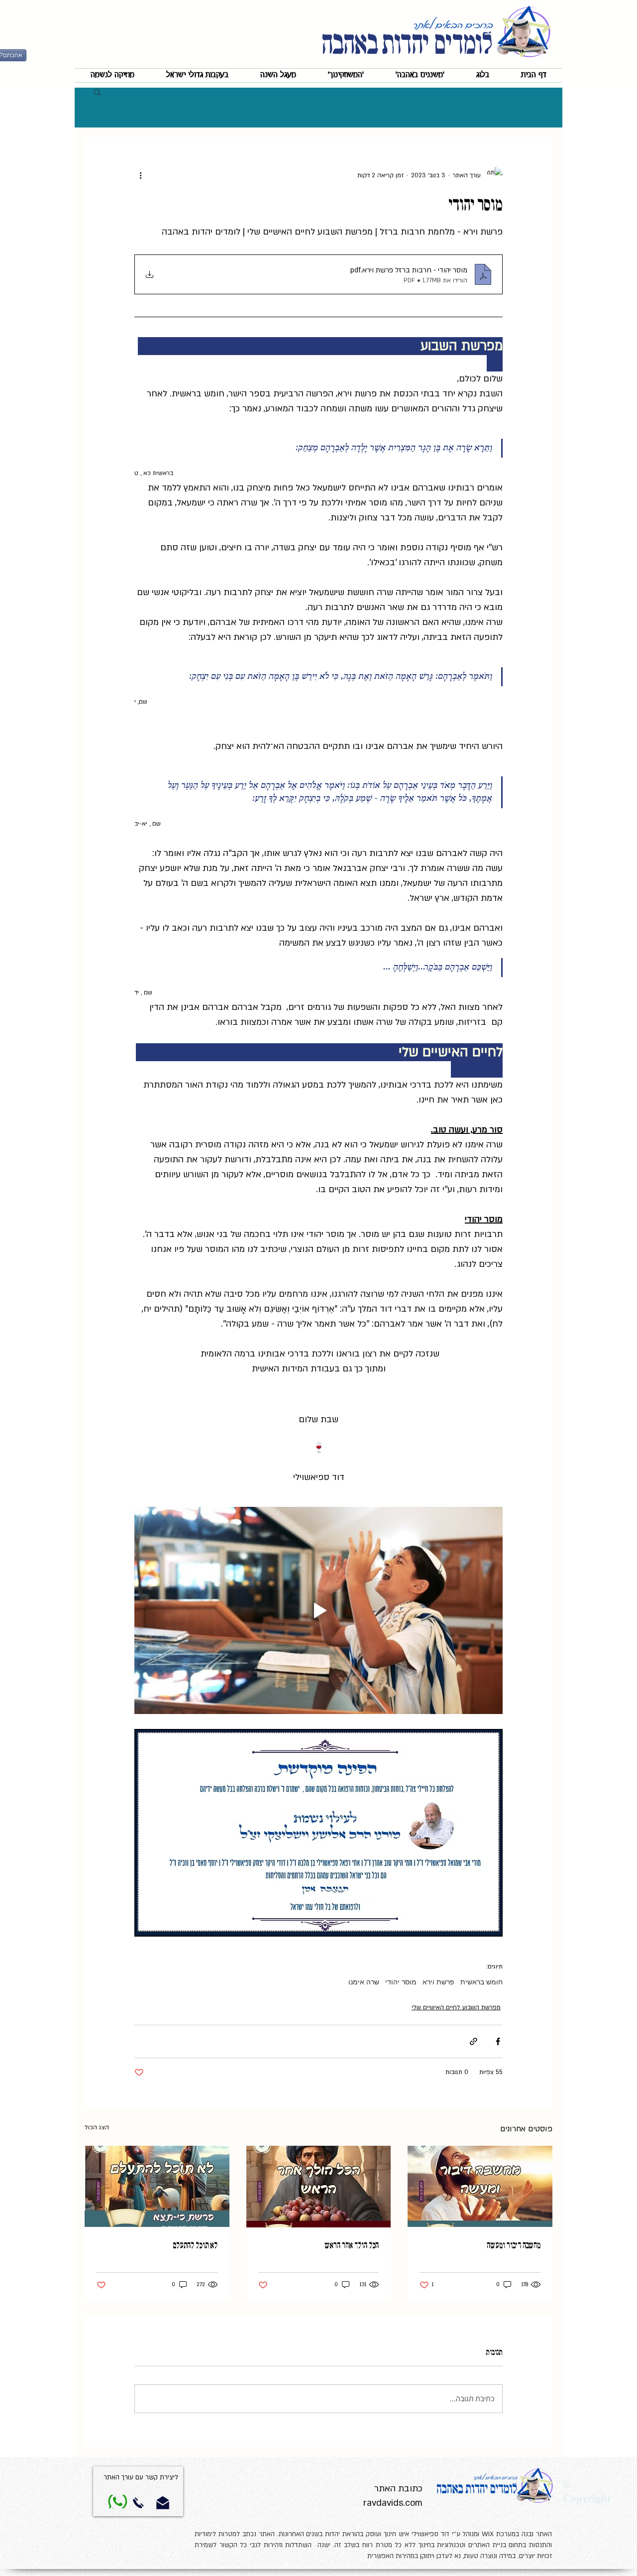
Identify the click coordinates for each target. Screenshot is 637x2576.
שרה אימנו (364, 1982)
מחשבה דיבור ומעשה (514, 2245)
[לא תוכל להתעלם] (157, 2186)
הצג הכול (97, 2127)
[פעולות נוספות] (140, 175)
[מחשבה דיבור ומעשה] (480, 2186)
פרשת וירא (438, 1982)
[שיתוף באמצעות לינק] (474, 2041)
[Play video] (318, 1610)
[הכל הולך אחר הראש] (319, 2187)
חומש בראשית (481, 1982)
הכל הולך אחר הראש (352, 2245)
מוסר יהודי (401, 1982)
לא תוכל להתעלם (195, 2245)
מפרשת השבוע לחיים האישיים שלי (456, 2007)
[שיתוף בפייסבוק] (498, 2041)
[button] (420, 75)
